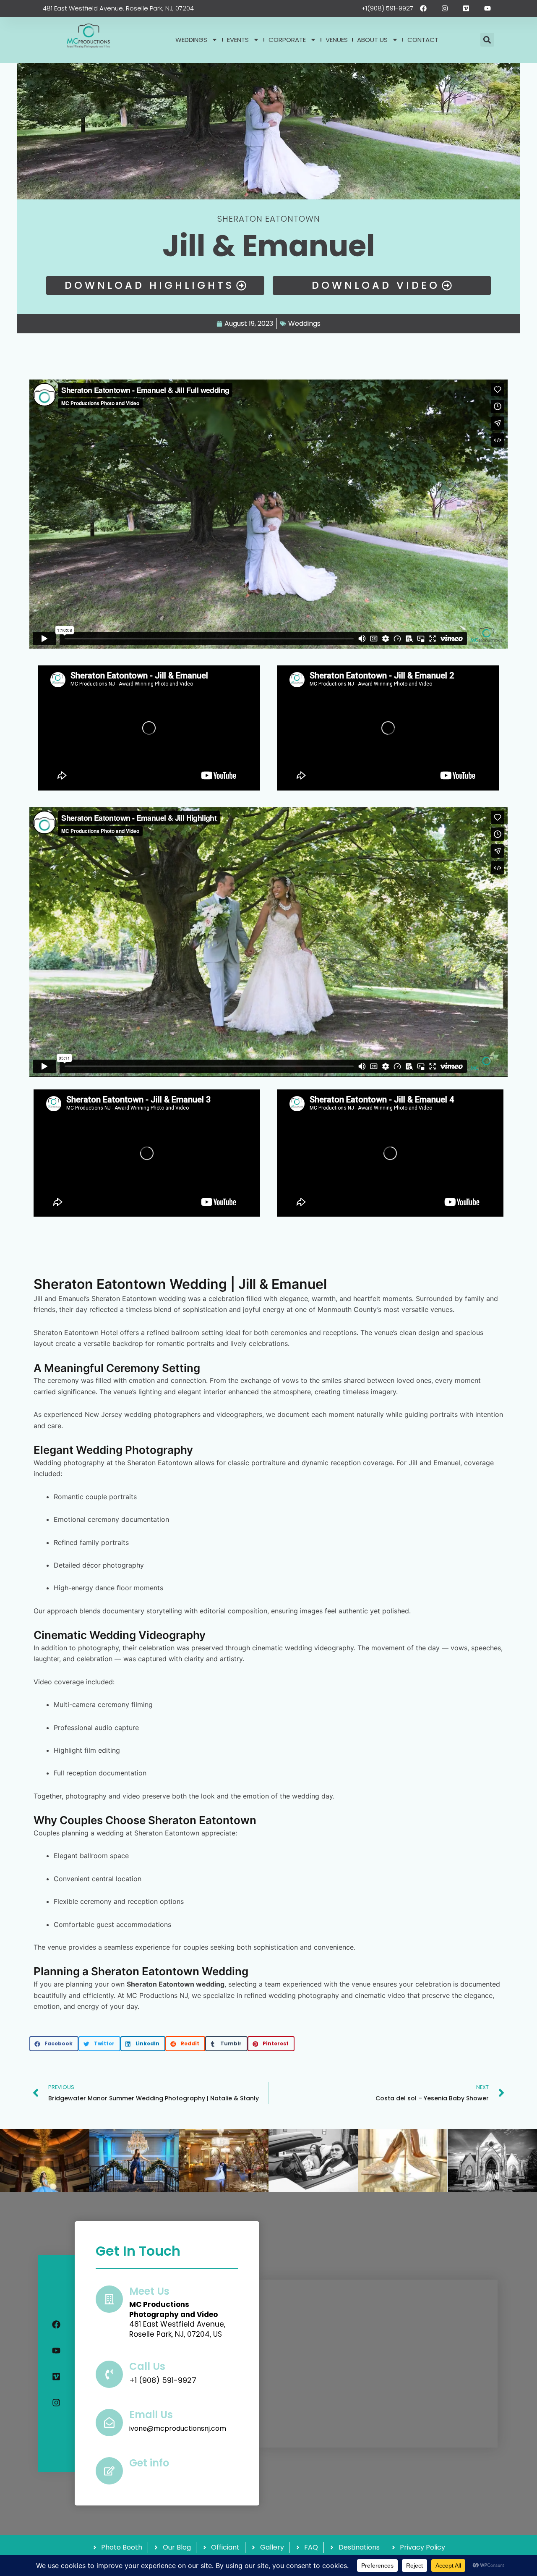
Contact (423, 40)
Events (238, 40)
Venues (337, 40)
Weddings (191, 40)
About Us (372, 40)
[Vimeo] (56, 2377)
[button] (487, 40)
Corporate (287, 40)
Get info (149, 2463)
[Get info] (109, 2471)
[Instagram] (56, 2403)
